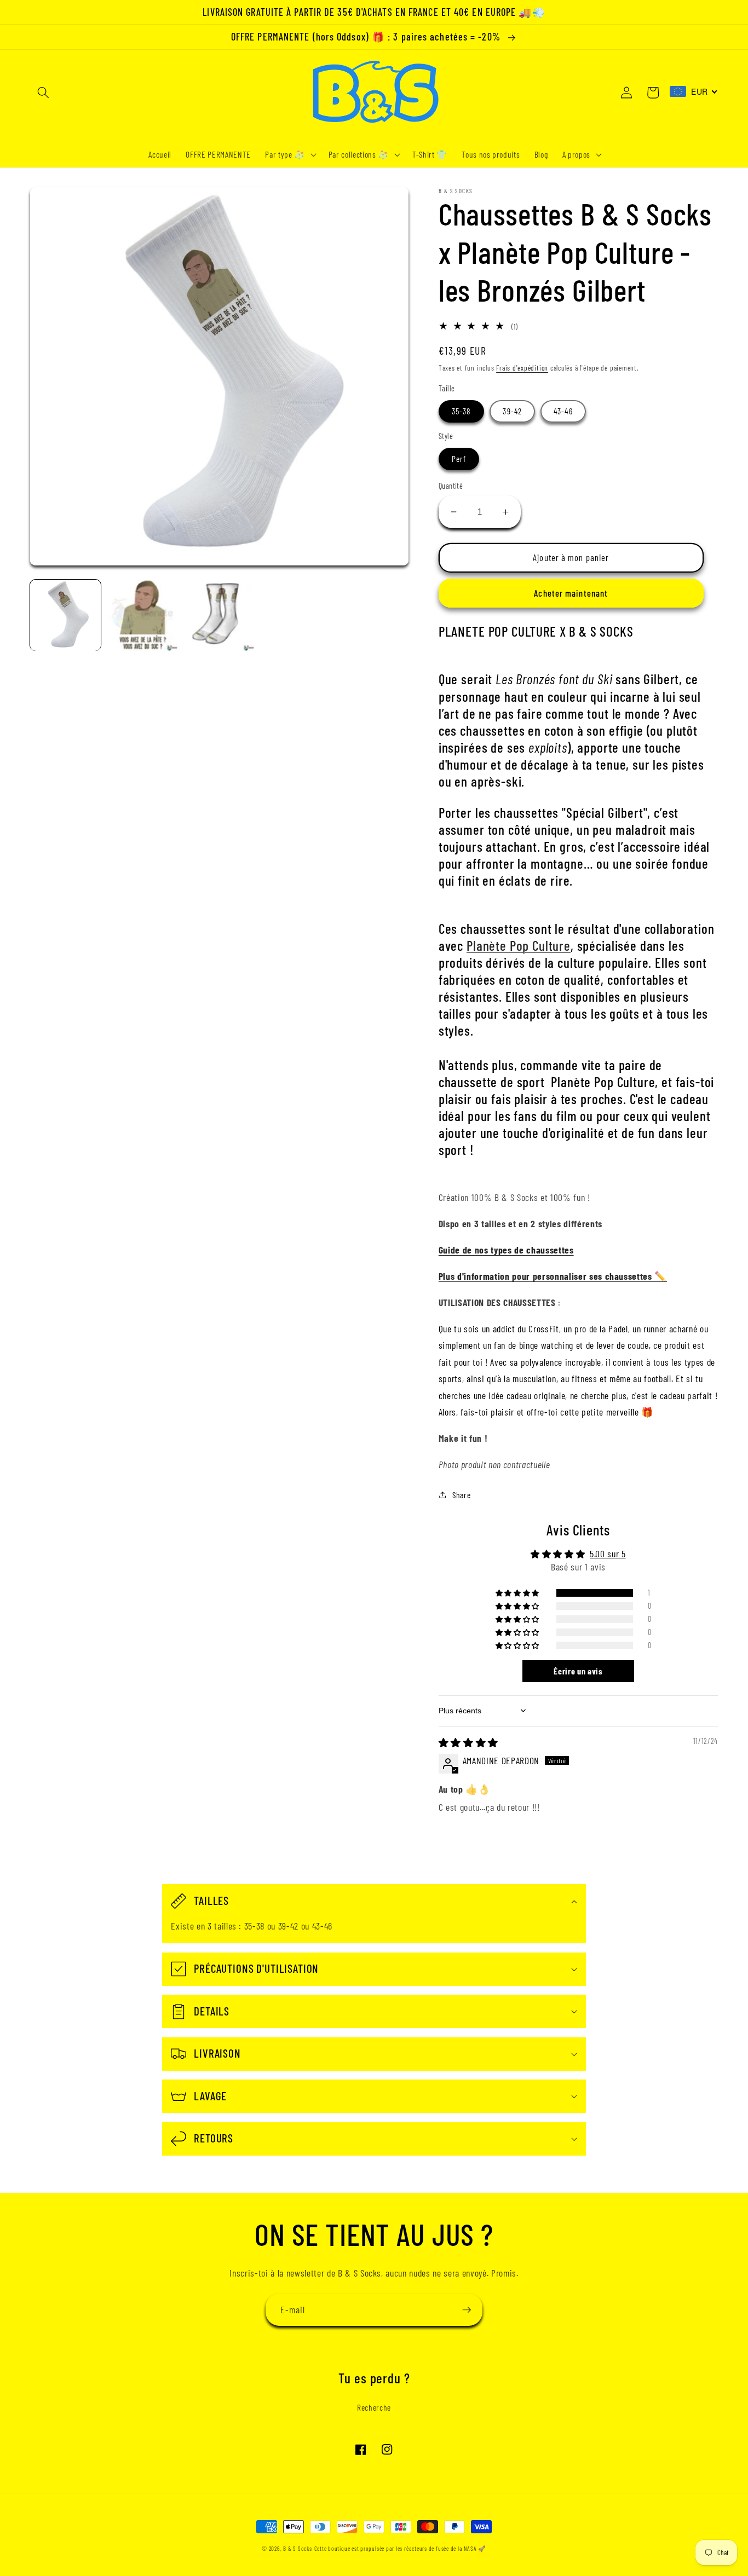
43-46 (563, 411)
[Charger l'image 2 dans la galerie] (142, 615)
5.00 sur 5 (608, 1553)
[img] (468, 1742)
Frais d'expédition (522, 368)
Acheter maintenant (571, 593)
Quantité (451, 486)
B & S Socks (297, 2548)
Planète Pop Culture (519, 945)
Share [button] (461, 1495)
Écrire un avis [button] (578, 1671)
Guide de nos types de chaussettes (506, 1250)
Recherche (374, 2407)
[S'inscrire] (467, 2310)
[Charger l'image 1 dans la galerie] (65, 615)
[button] (43, 93)
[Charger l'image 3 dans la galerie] (219, 615)
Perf (459, 459)
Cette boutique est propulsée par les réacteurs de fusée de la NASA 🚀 (400, 2548)
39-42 (512, 411)
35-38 (462, 411)
